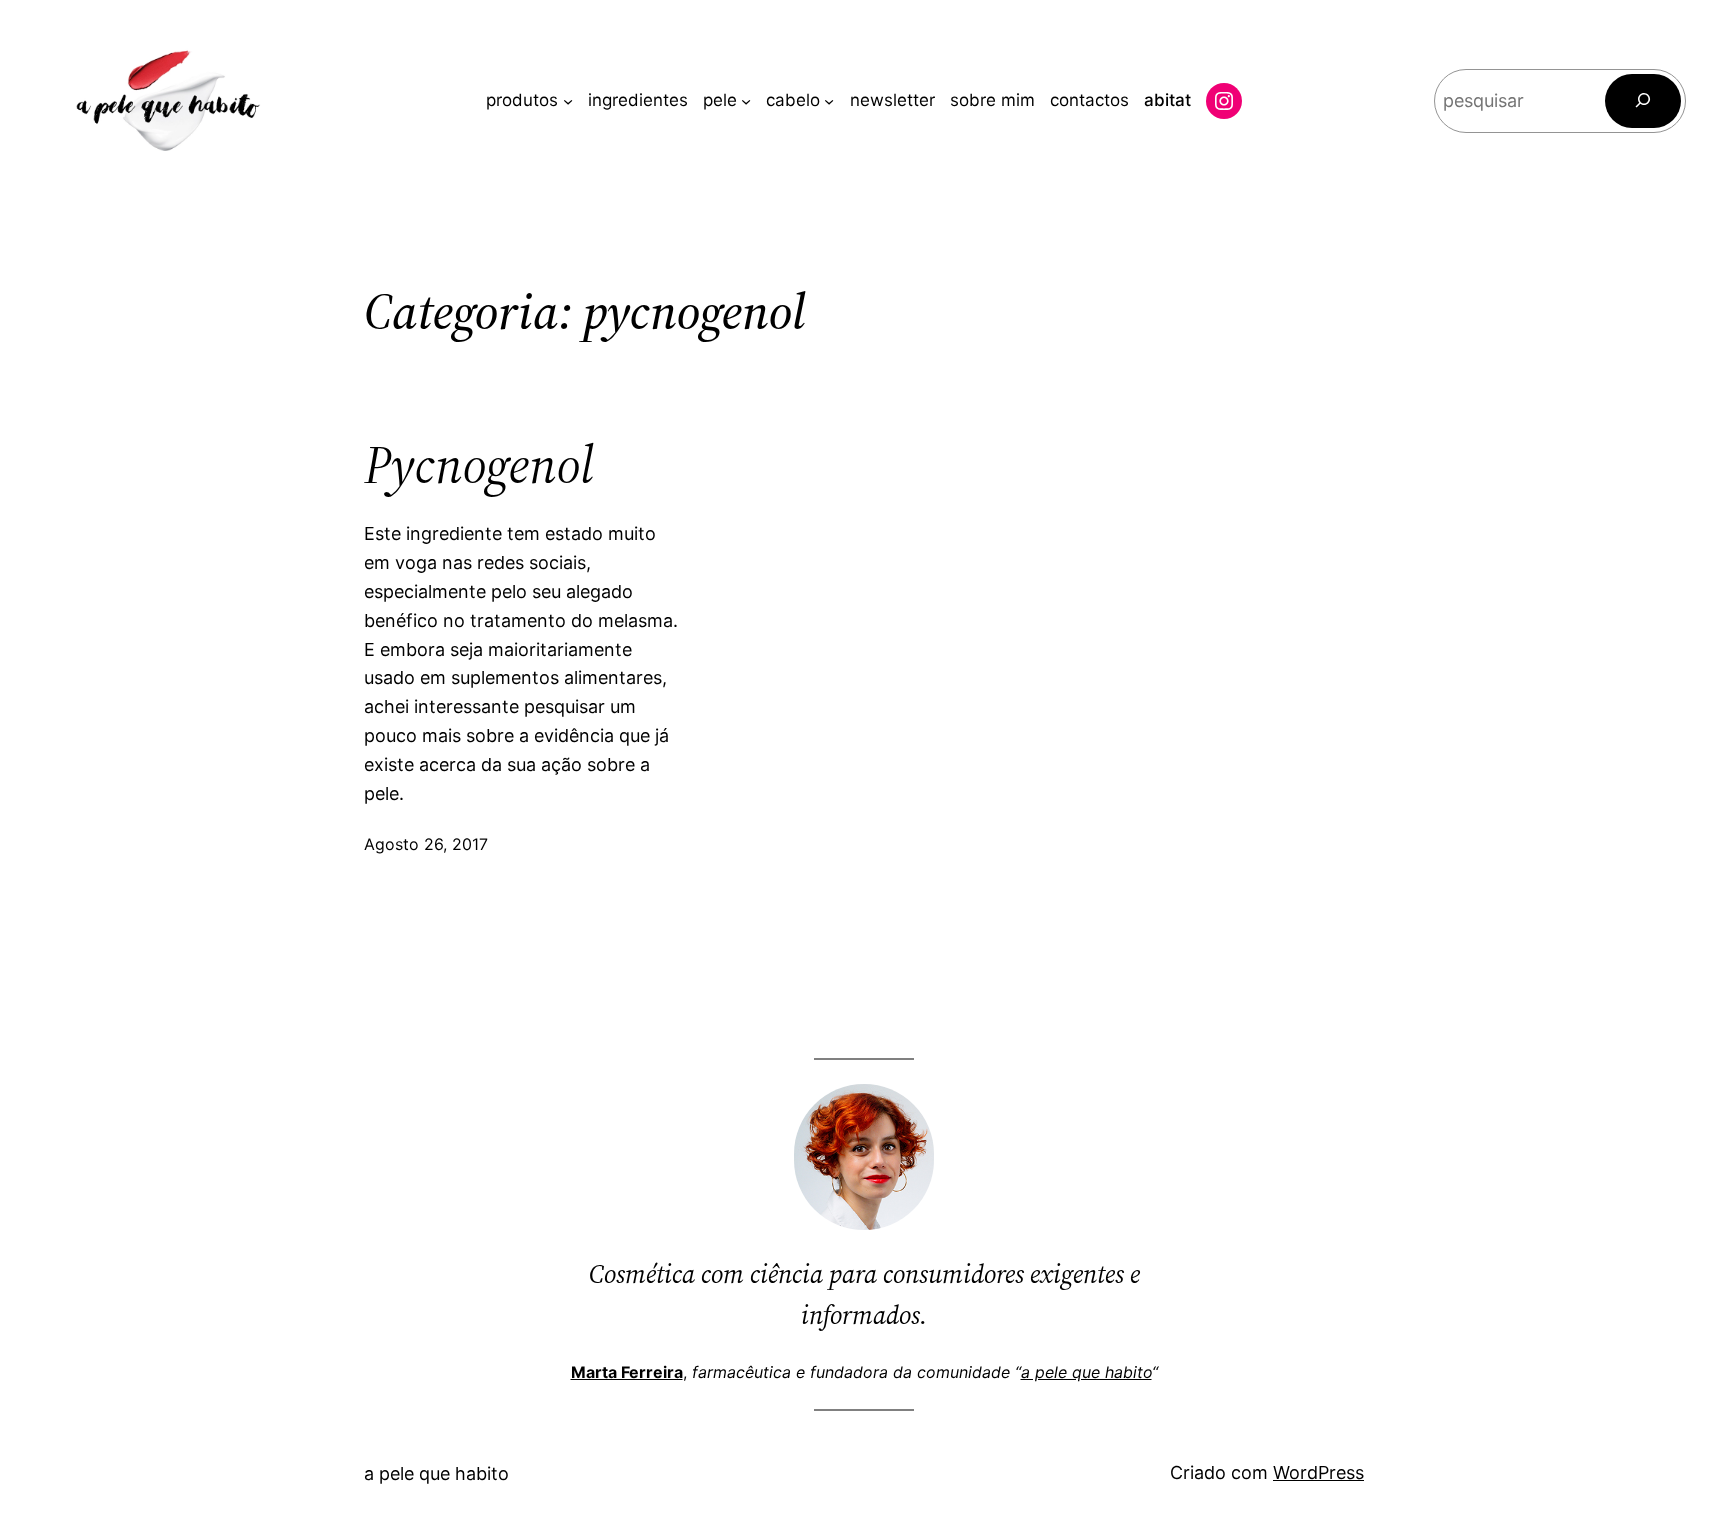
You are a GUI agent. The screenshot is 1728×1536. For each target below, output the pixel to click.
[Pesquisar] (1643, 101)
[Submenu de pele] (746, 101)
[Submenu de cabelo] (829, 101)
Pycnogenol (479, 465)
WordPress (1318, 1472)
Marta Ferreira (627, 1372)
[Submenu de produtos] (568, 101)
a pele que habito (1086, 1372)
